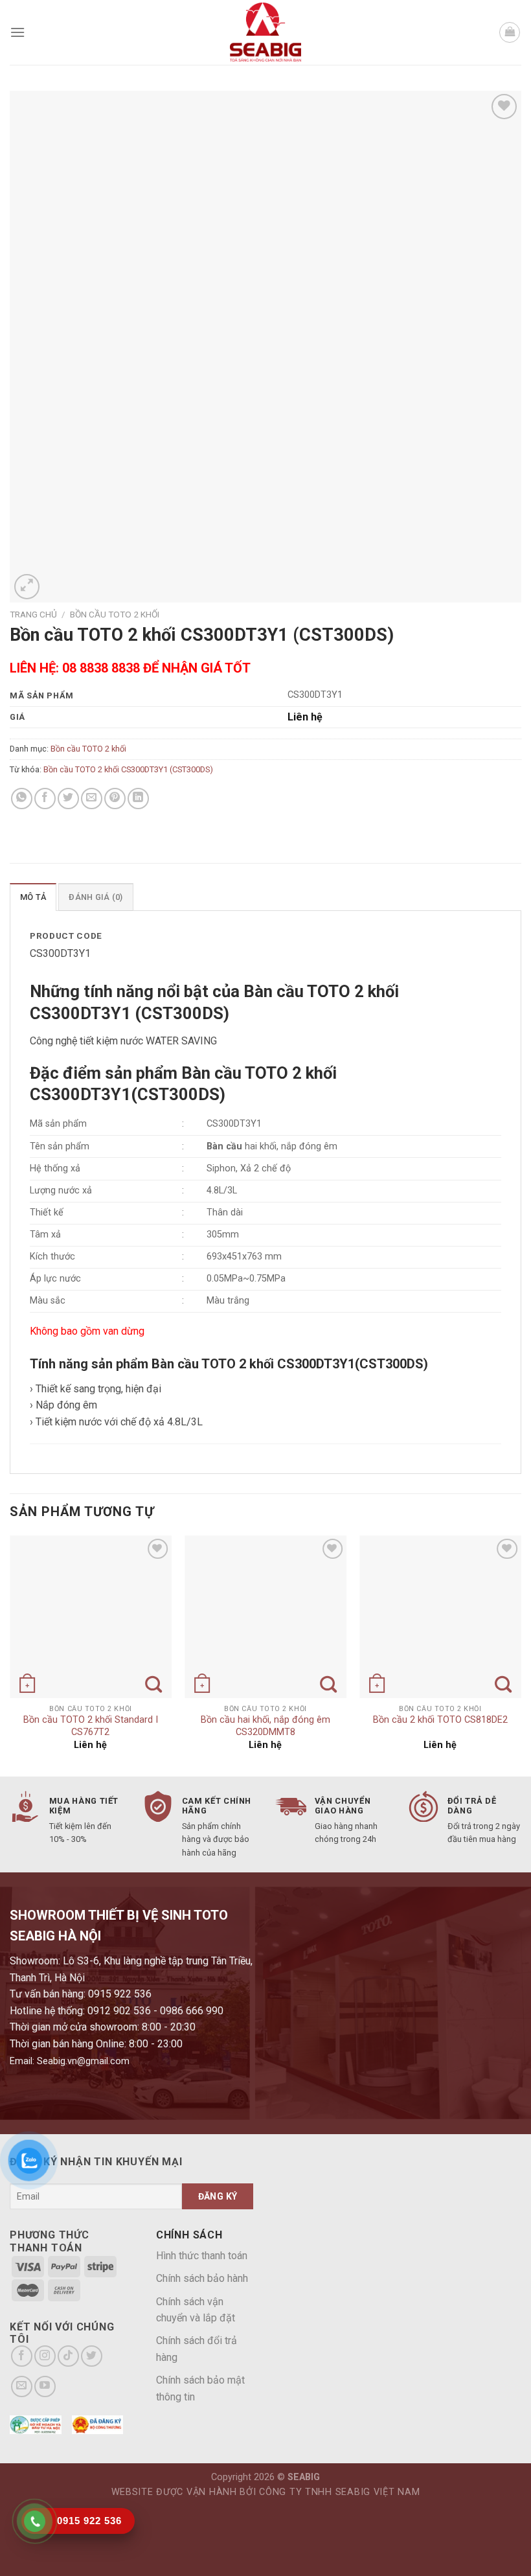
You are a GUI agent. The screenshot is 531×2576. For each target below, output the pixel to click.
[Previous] (10, 1655)
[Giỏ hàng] (510, 32)
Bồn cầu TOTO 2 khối (115, 614)
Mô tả (33, 897)
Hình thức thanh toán (202, 2256)
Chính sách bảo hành (202, 2278)
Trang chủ (33, 614)
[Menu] (17, 32)
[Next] (521, 1655)
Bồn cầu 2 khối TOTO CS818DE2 (440, 1720)
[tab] (33, 897)
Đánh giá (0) (96, 897)
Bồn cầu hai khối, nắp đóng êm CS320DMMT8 (265, 1726)
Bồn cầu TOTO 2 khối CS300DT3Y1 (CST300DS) (128, 769)
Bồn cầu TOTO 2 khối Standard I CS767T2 (91, 1726)
